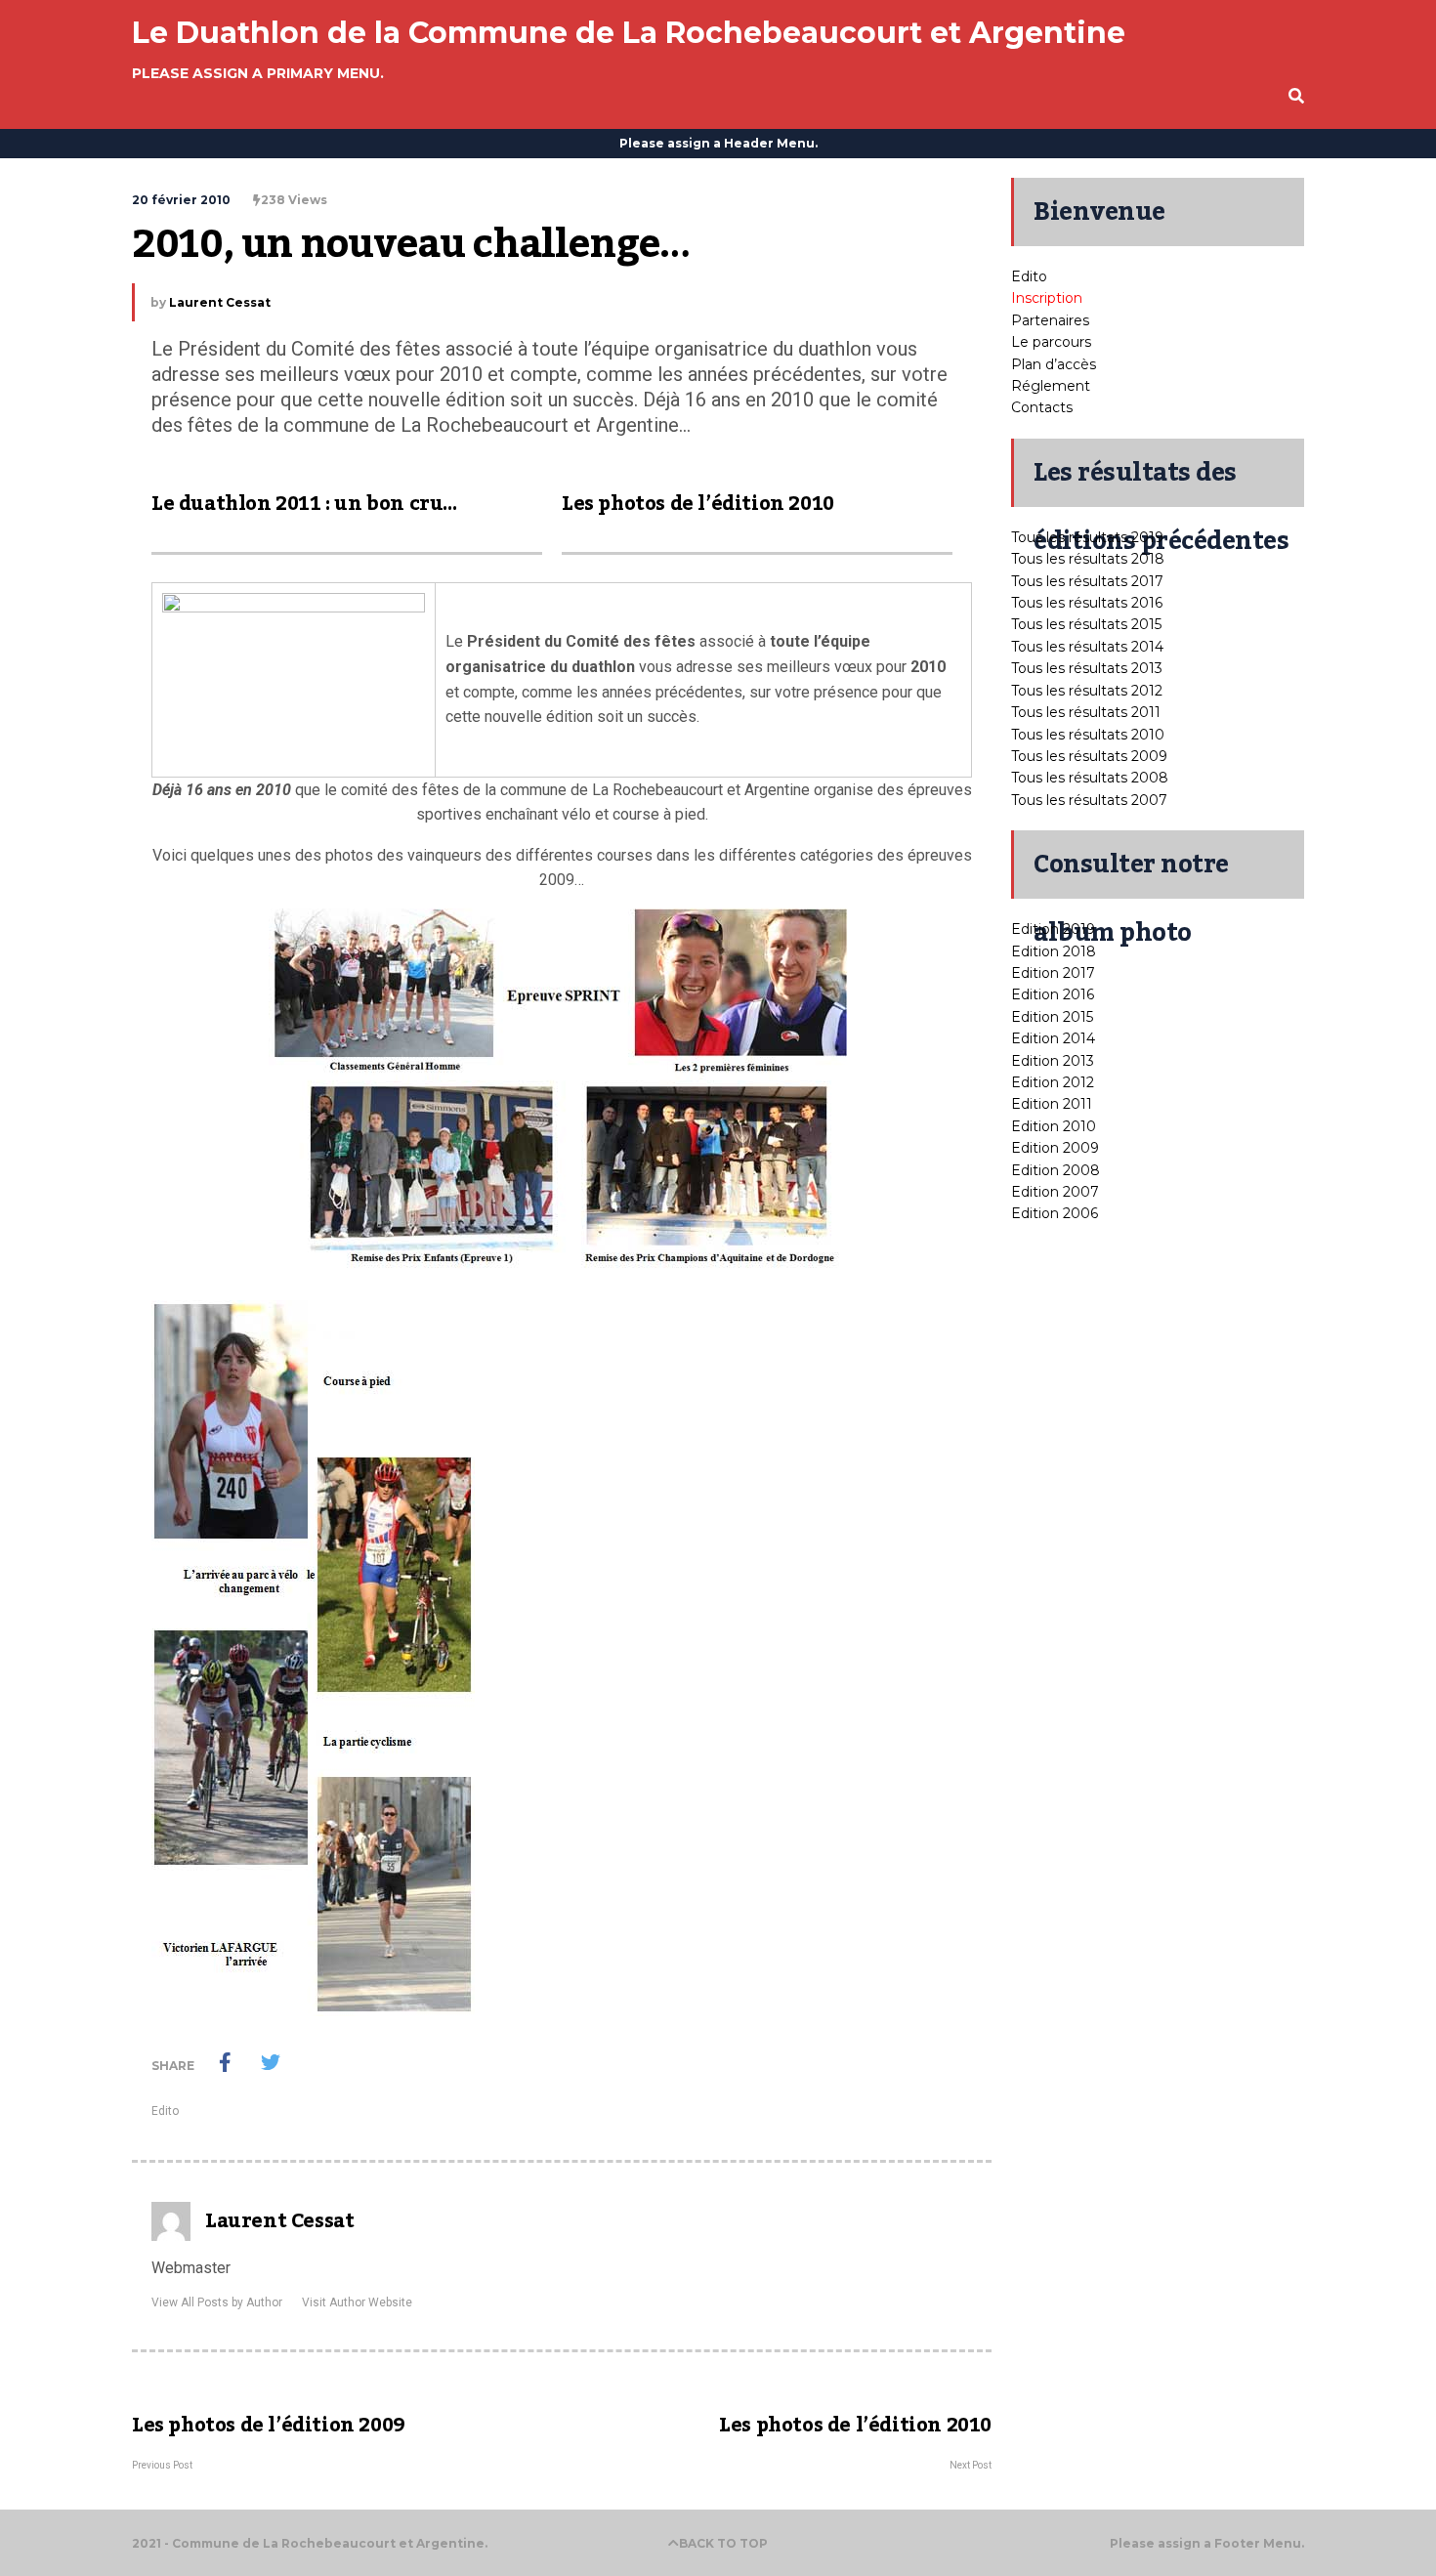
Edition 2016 (1053, 994)
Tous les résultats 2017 (1087, 581)
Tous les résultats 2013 (1087, 668)
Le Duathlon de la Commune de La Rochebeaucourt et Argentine (629, 33)
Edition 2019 (1053, 929)
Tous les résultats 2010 (1088, 735)
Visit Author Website (357, 2302)
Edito (165, 2111)
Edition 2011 (1052, 1104)
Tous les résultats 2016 (1087, 603)
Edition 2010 (1054, 1126)
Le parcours (1051, 342)
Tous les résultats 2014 (1087, 647)
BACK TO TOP (723, 2543)
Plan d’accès (1054, 364)
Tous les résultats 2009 (1089, 756)
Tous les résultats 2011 (1086, 712)
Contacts (1042, 407)
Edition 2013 (1053, 1061)
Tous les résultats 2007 (1089, 800)
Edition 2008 (1056, 1170)
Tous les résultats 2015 (1086, 624)
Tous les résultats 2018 (1088, 559)
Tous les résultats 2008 (1090, 778)
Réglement (1051, 386)
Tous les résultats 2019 (1087, 537)
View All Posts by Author (217, 2302)
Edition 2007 (1055, 1192)
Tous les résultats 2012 (1087, 691)
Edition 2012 (1053, 1082)
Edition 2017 (1053, 973)
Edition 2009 (1055, 1148)
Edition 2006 (1055, 1213)
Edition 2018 (1054, 951)
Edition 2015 (1052, 1017)
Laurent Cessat (220, 302)
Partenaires (1050, 320)
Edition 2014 (1053, 1038)
